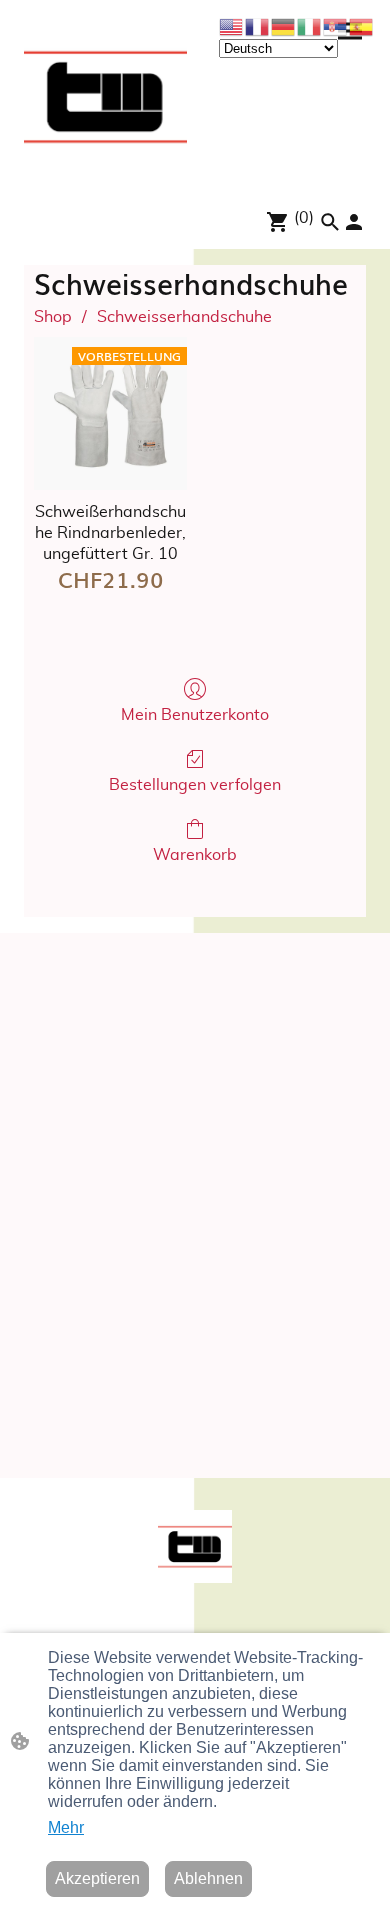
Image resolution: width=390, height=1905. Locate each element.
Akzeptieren (97, 1878)
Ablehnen (208, 1878)
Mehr (66, 1827)
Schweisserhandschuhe (184, 317)
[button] (330, 222)
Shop (53, 317)
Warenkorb (195, 855)
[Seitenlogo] (105, 96)
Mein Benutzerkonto (195, 715)
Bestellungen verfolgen (195, 785)
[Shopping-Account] (354, 222)
